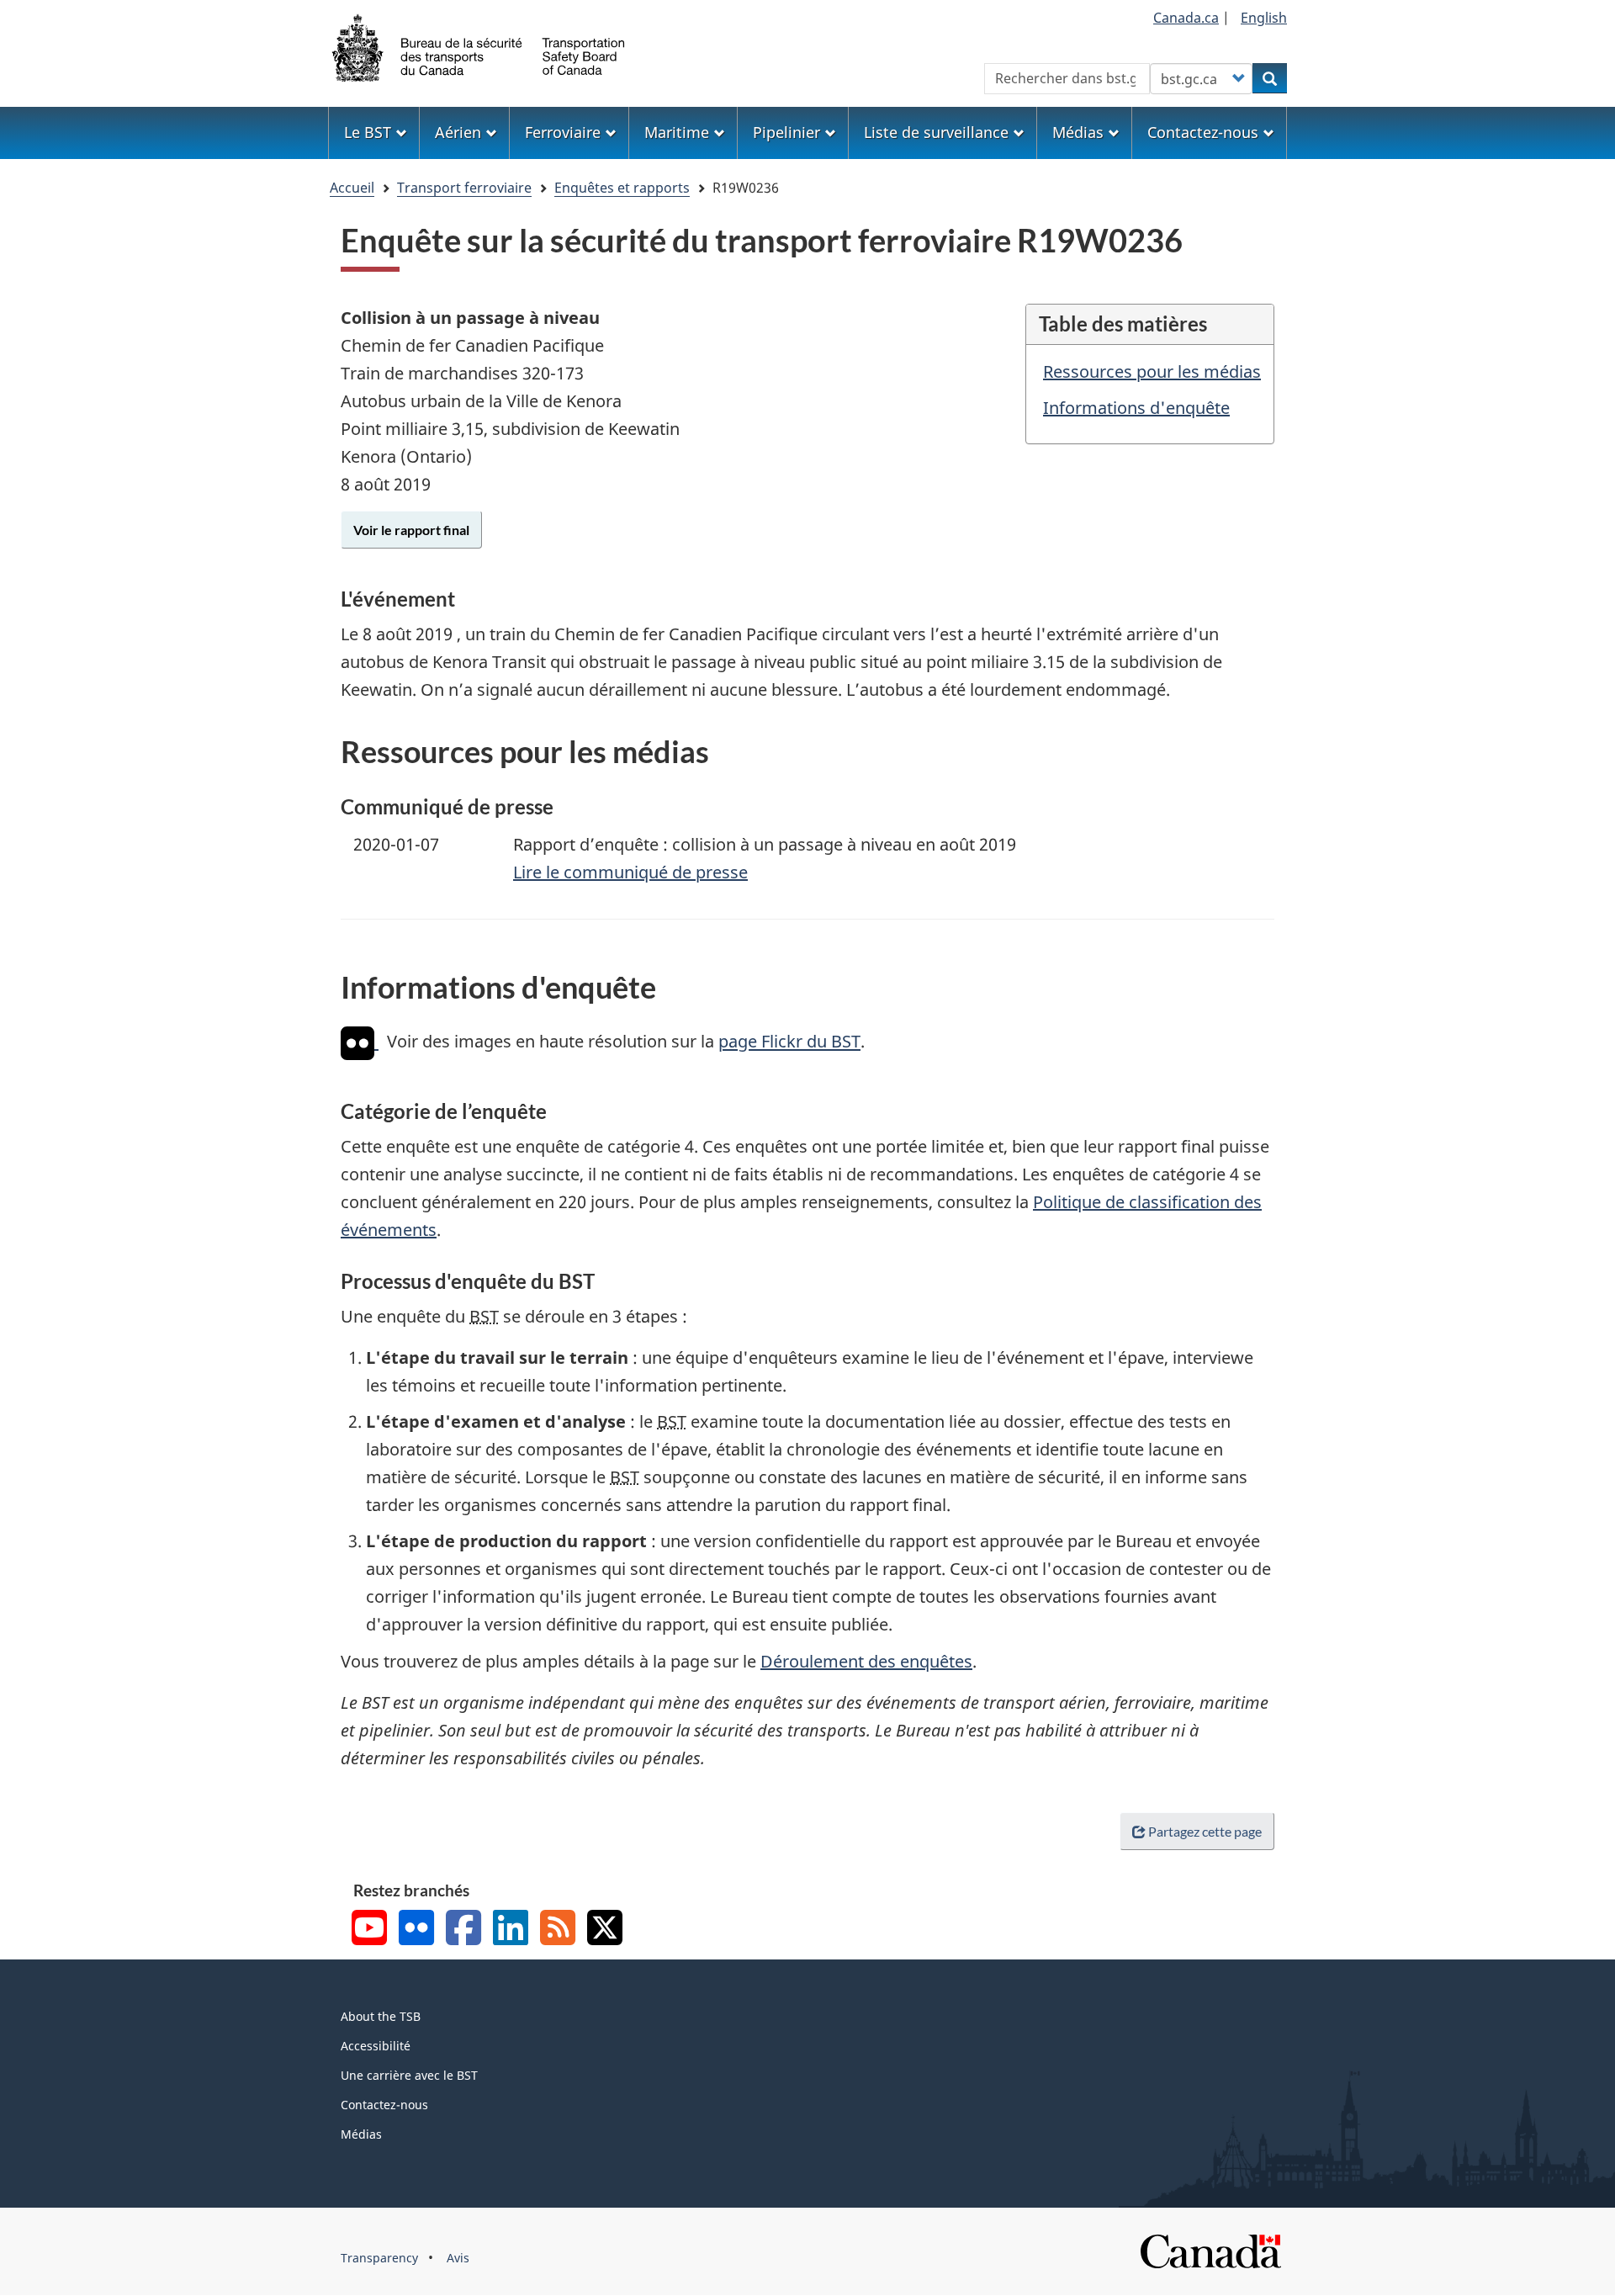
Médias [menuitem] (1078, 132)
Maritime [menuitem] (677, 132)
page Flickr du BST (789, 1042)
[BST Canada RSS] (558, 1930)
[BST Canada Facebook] (463, 1930)
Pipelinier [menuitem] (786, 132)
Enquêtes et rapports (622, 188)
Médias (361, 2134)
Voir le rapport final (411, 530)
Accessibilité (376, 2046)
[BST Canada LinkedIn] (511, 1930)
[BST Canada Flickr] (416, 1930)
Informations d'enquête (1136, 408)
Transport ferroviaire (464, 188)
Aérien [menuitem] (458, 132)
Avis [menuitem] (458, 2258)
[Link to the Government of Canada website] (1210, 2249)
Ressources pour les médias (1152, 371)
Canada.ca (1186, 18)
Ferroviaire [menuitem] (563, 132)
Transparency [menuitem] (379, 2258)
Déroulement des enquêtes (866, 1661)
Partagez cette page (1205, 1831)
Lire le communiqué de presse (630, 872)
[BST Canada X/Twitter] (605, 1930)
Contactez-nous (384, 2105)
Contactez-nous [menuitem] (1203, 132)
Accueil (352, 188)
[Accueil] (479, 46)
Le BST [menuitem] (368, 132)
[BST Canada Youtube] (369, 1930)
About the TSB (381, 2016)
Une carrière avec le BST (409, 2075)
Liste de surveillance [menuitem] (936, 132)
